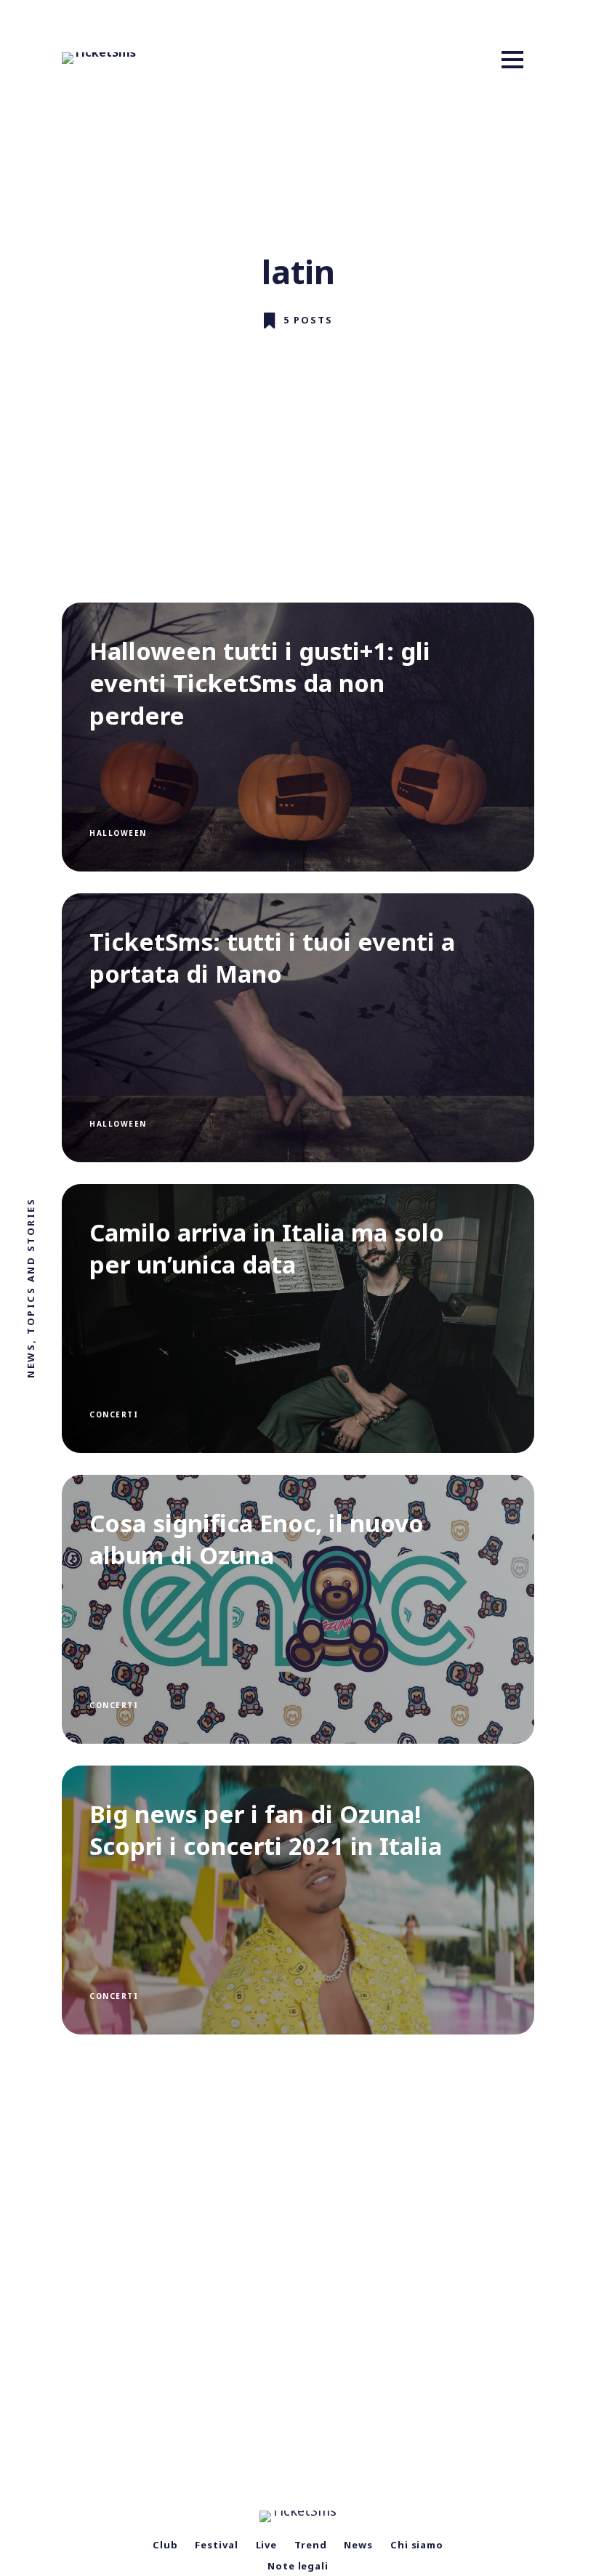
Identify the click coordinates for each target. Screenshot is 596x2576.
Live (267, 2545)
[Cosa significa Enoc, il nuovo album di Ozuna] (298, 1609)
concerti (114, 1414)
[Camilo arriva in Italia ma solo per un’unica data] (298, 1319)
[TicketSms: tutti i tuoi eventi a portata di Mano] (298, 1028)
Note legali (298, 2566)
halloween (118, 833)
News (358, 2545)
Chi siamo (417, 2545)
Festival (216, 2545)
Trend (311, 2545)
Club (165, 2545)
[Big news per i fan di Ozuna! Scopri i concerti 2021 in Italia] (298, 1900)
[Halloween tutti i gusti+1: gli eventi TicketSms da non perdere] (298, 737)
